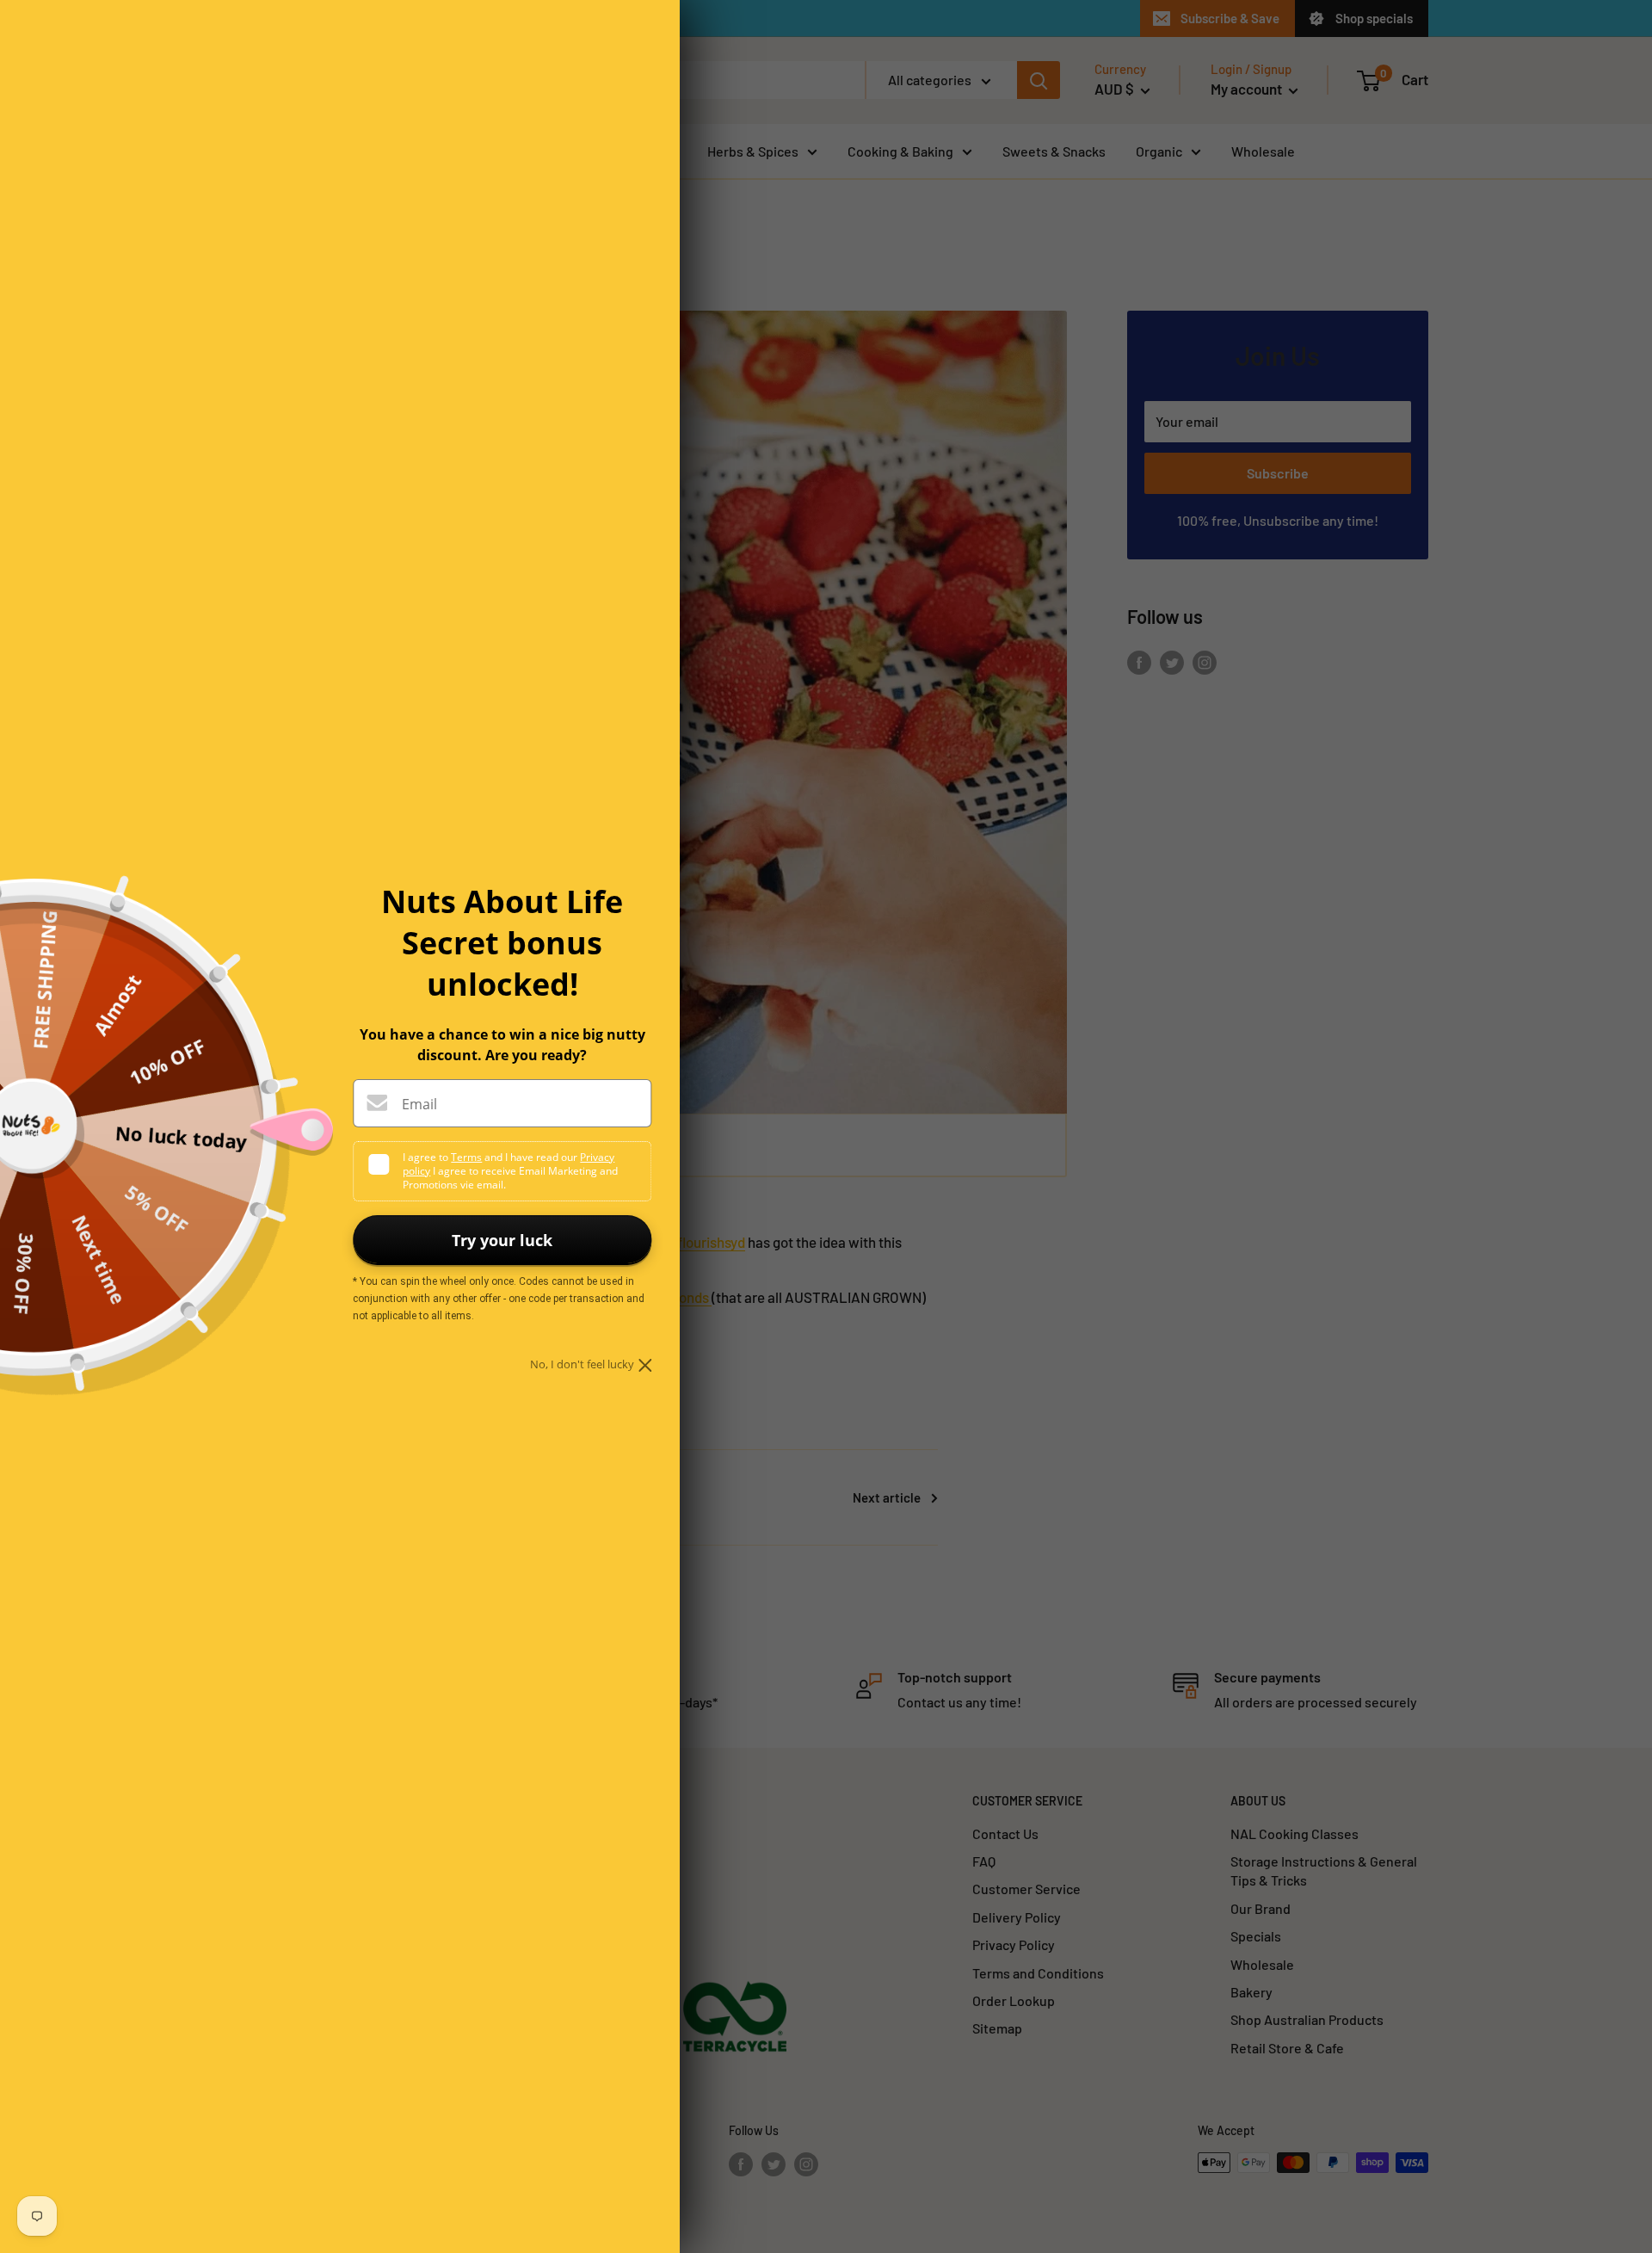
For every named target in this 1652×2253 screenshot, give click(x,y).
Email (419, 1104)
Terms (466, 1157)
